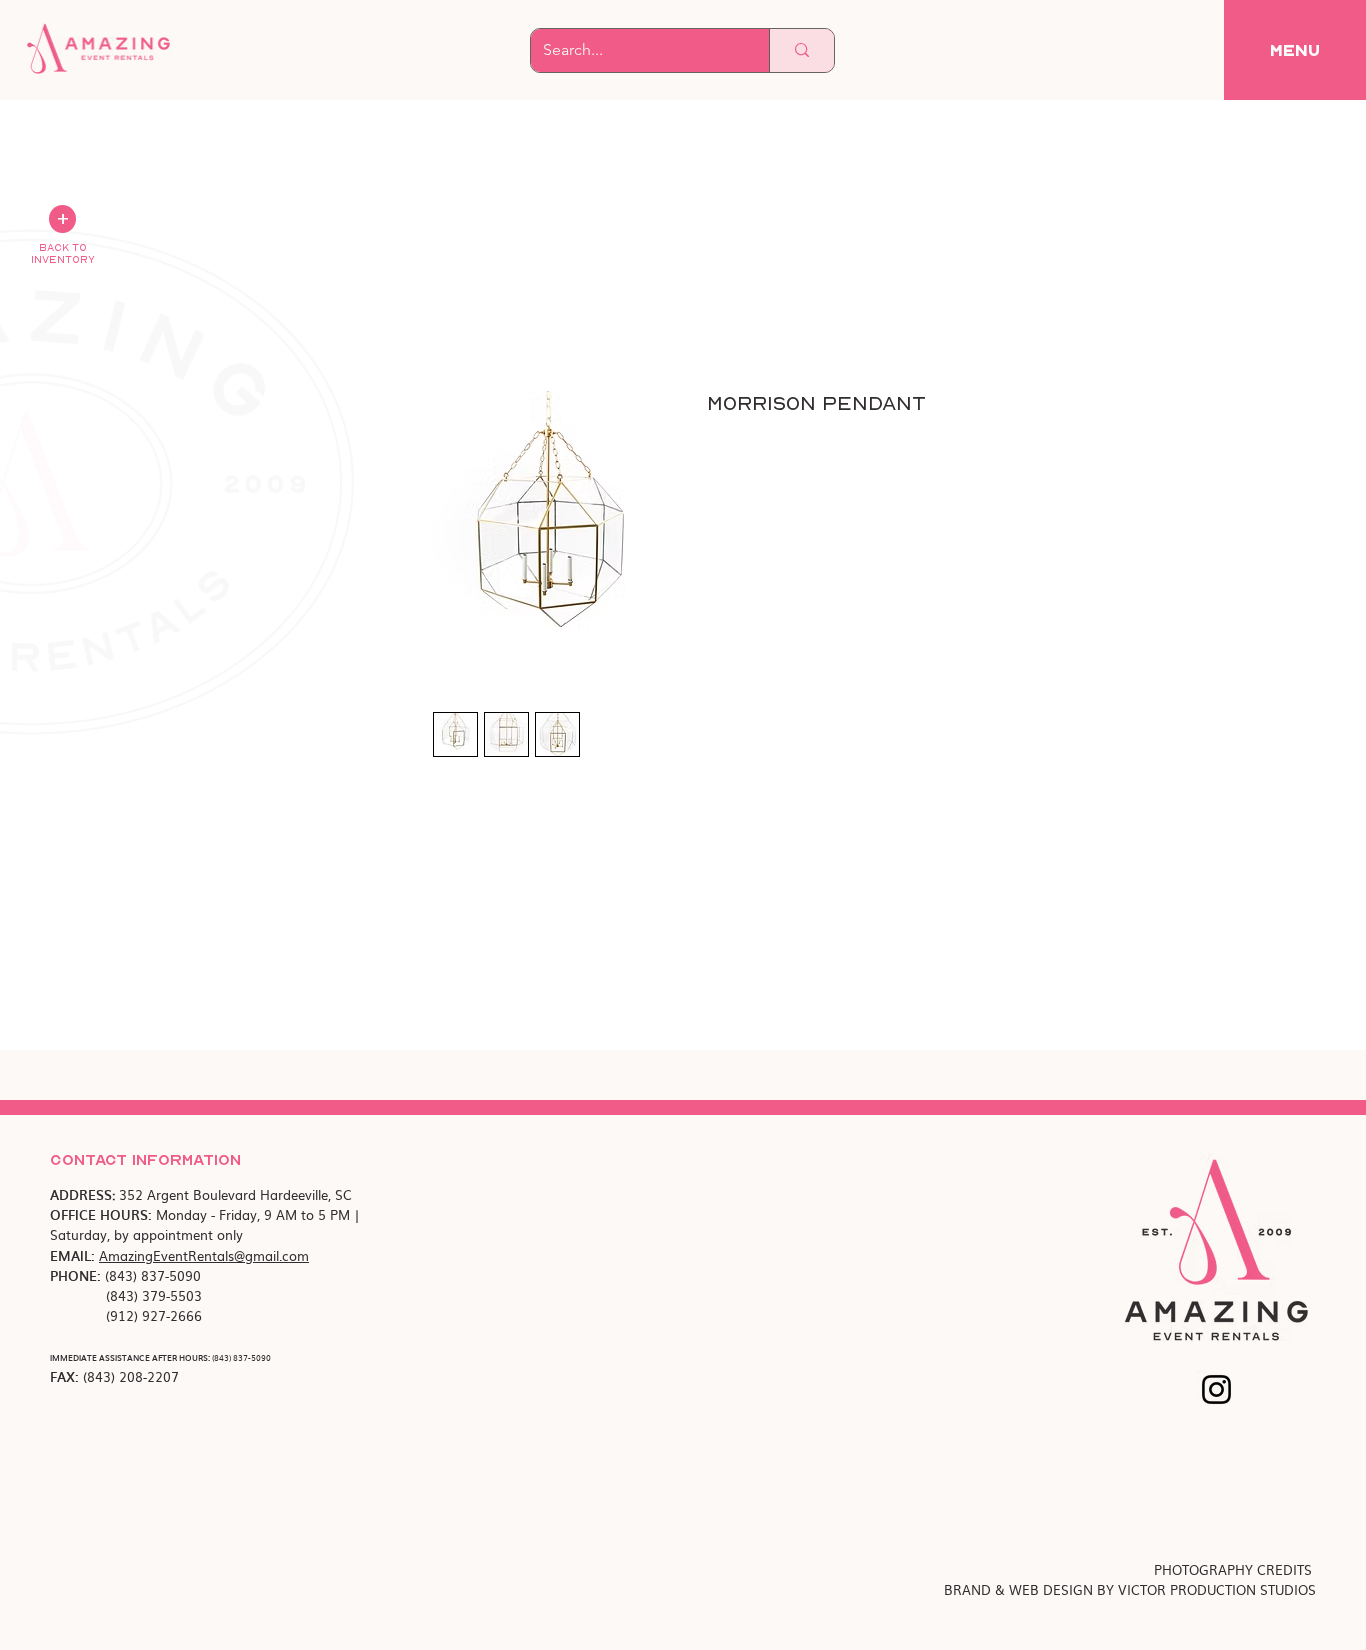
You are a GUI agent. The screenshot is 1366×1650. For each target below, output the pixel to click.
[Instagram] (1216, 1389)
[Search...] (801, 50)
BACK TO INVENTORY (63, 253)
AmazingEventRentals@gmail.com (204, 1255)
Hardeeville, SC (306, 1194)
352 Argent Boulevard (189, 1194)
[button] (1295, 50)
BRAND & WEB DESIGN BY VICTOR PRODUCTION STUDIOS (1130, 1589)
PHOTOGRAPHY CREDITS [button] (1235, 1569)
